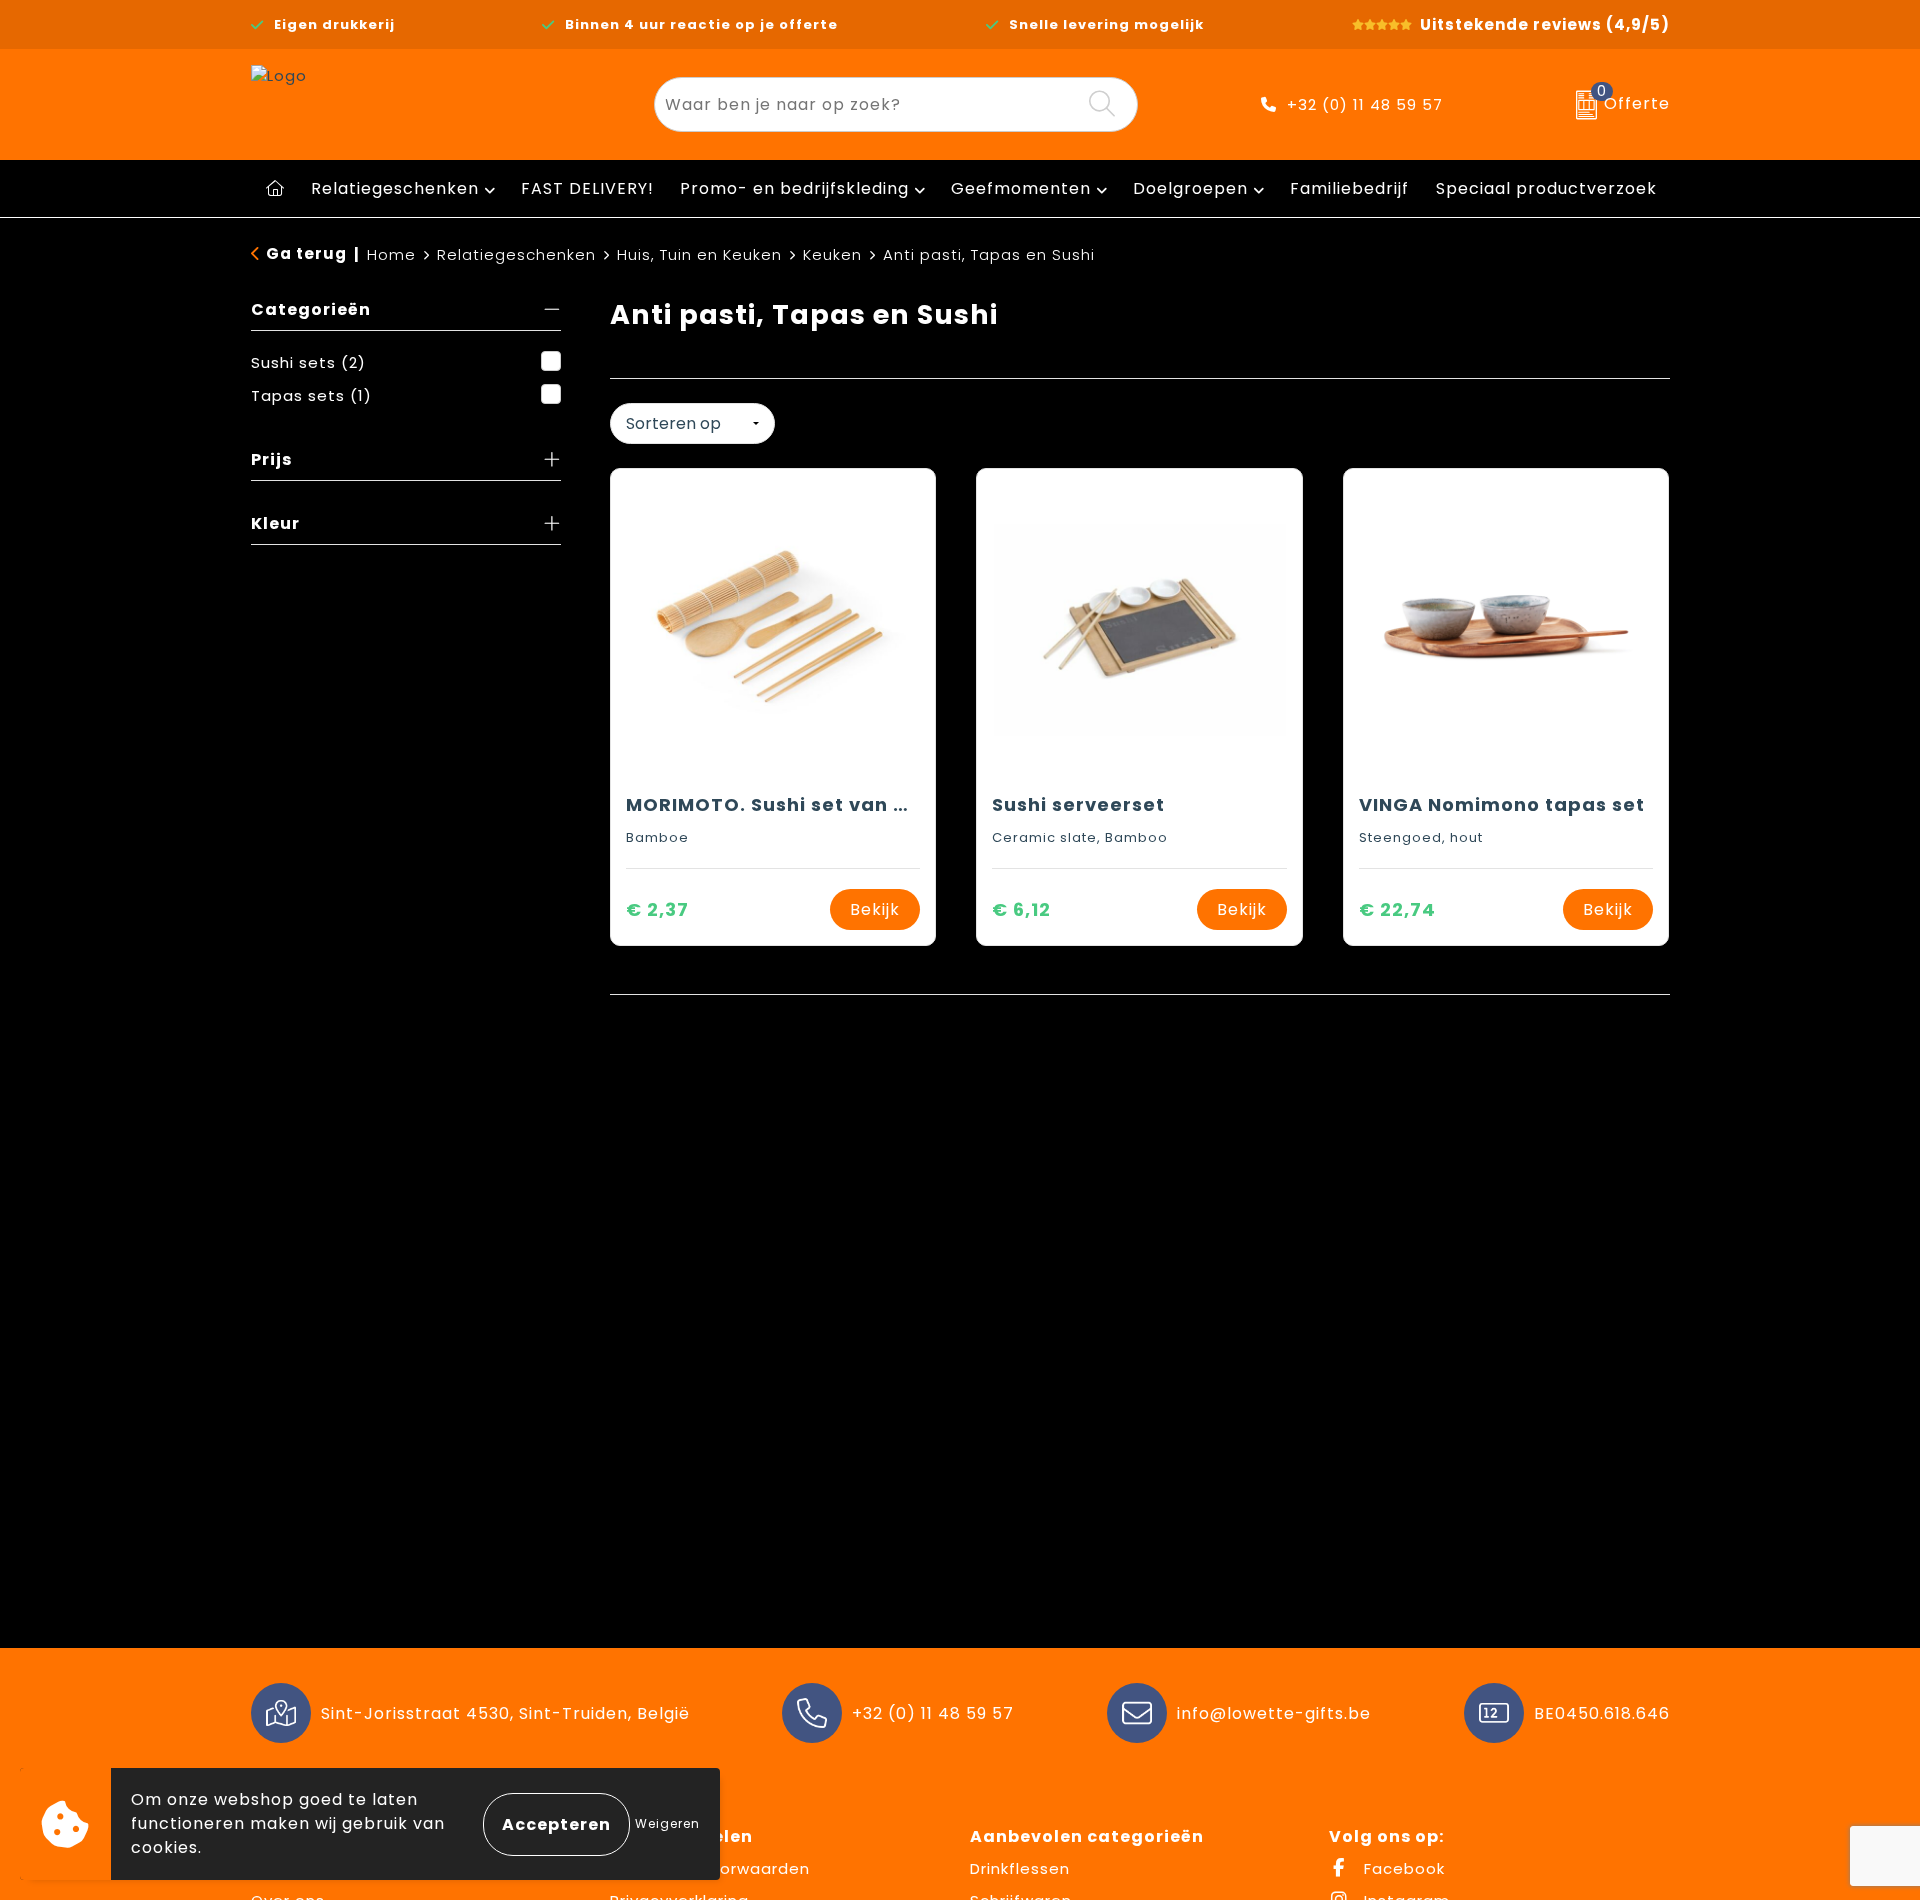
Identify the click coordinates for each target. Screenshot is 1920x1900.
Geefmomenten (1021, 188)
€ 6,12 (1021, 909)
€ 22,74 (1397, 909)
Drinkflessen (1020, 1868)
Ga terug (306, 253)
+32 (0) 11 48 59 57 (1365, 104)
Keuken (832, 254)
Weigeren (667, 1823)
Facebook (1402, 1868)
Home (391, 254)
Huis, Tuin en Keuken (699, 254)
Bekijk (875, 909)
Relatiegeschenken (395, 188)
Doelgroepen (1190, 188)
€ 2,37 (657, 909)
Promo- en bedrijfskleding (794, 188)
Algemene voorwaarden (710, 1868)
